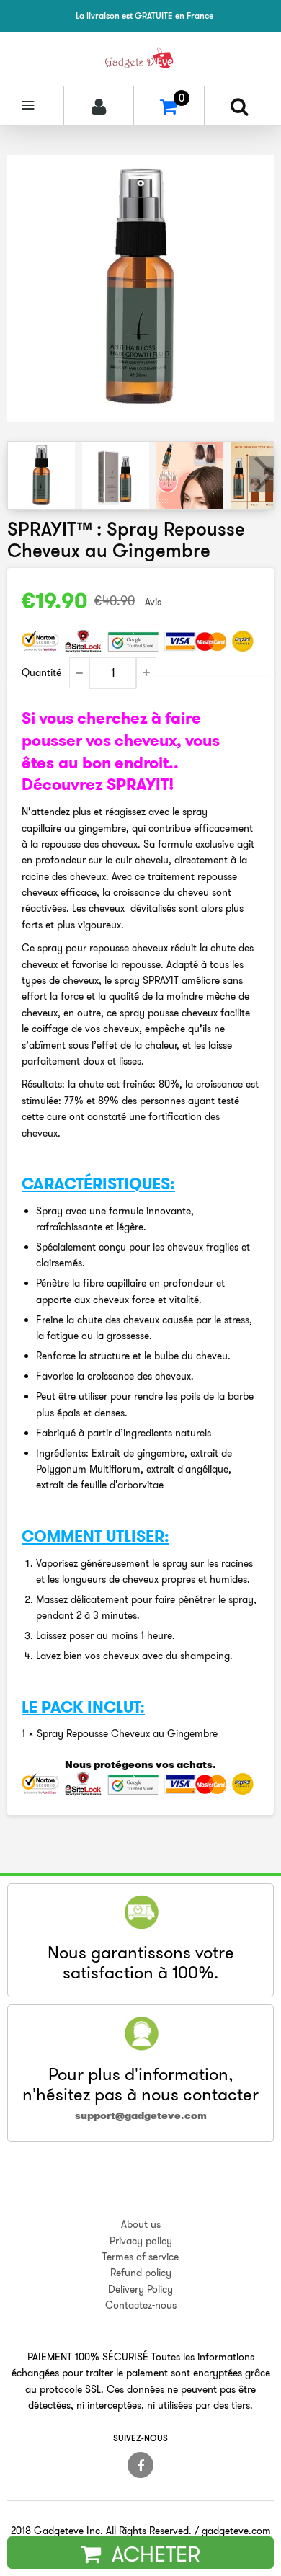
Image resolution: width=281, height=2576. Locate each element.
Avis (153, 602)
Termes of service (140, 2257)
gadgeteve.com (236, 2531)
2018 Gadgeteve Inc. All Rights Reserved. (101, 2531)
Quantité (41, 672)
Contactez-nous (141, 2305)
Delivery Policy (140, 2289)
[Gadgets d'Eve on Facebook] (140, 2465)
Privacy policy (141, 2241)
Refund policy (141, 2273)
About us (141, 2224)
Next (262, 474)
